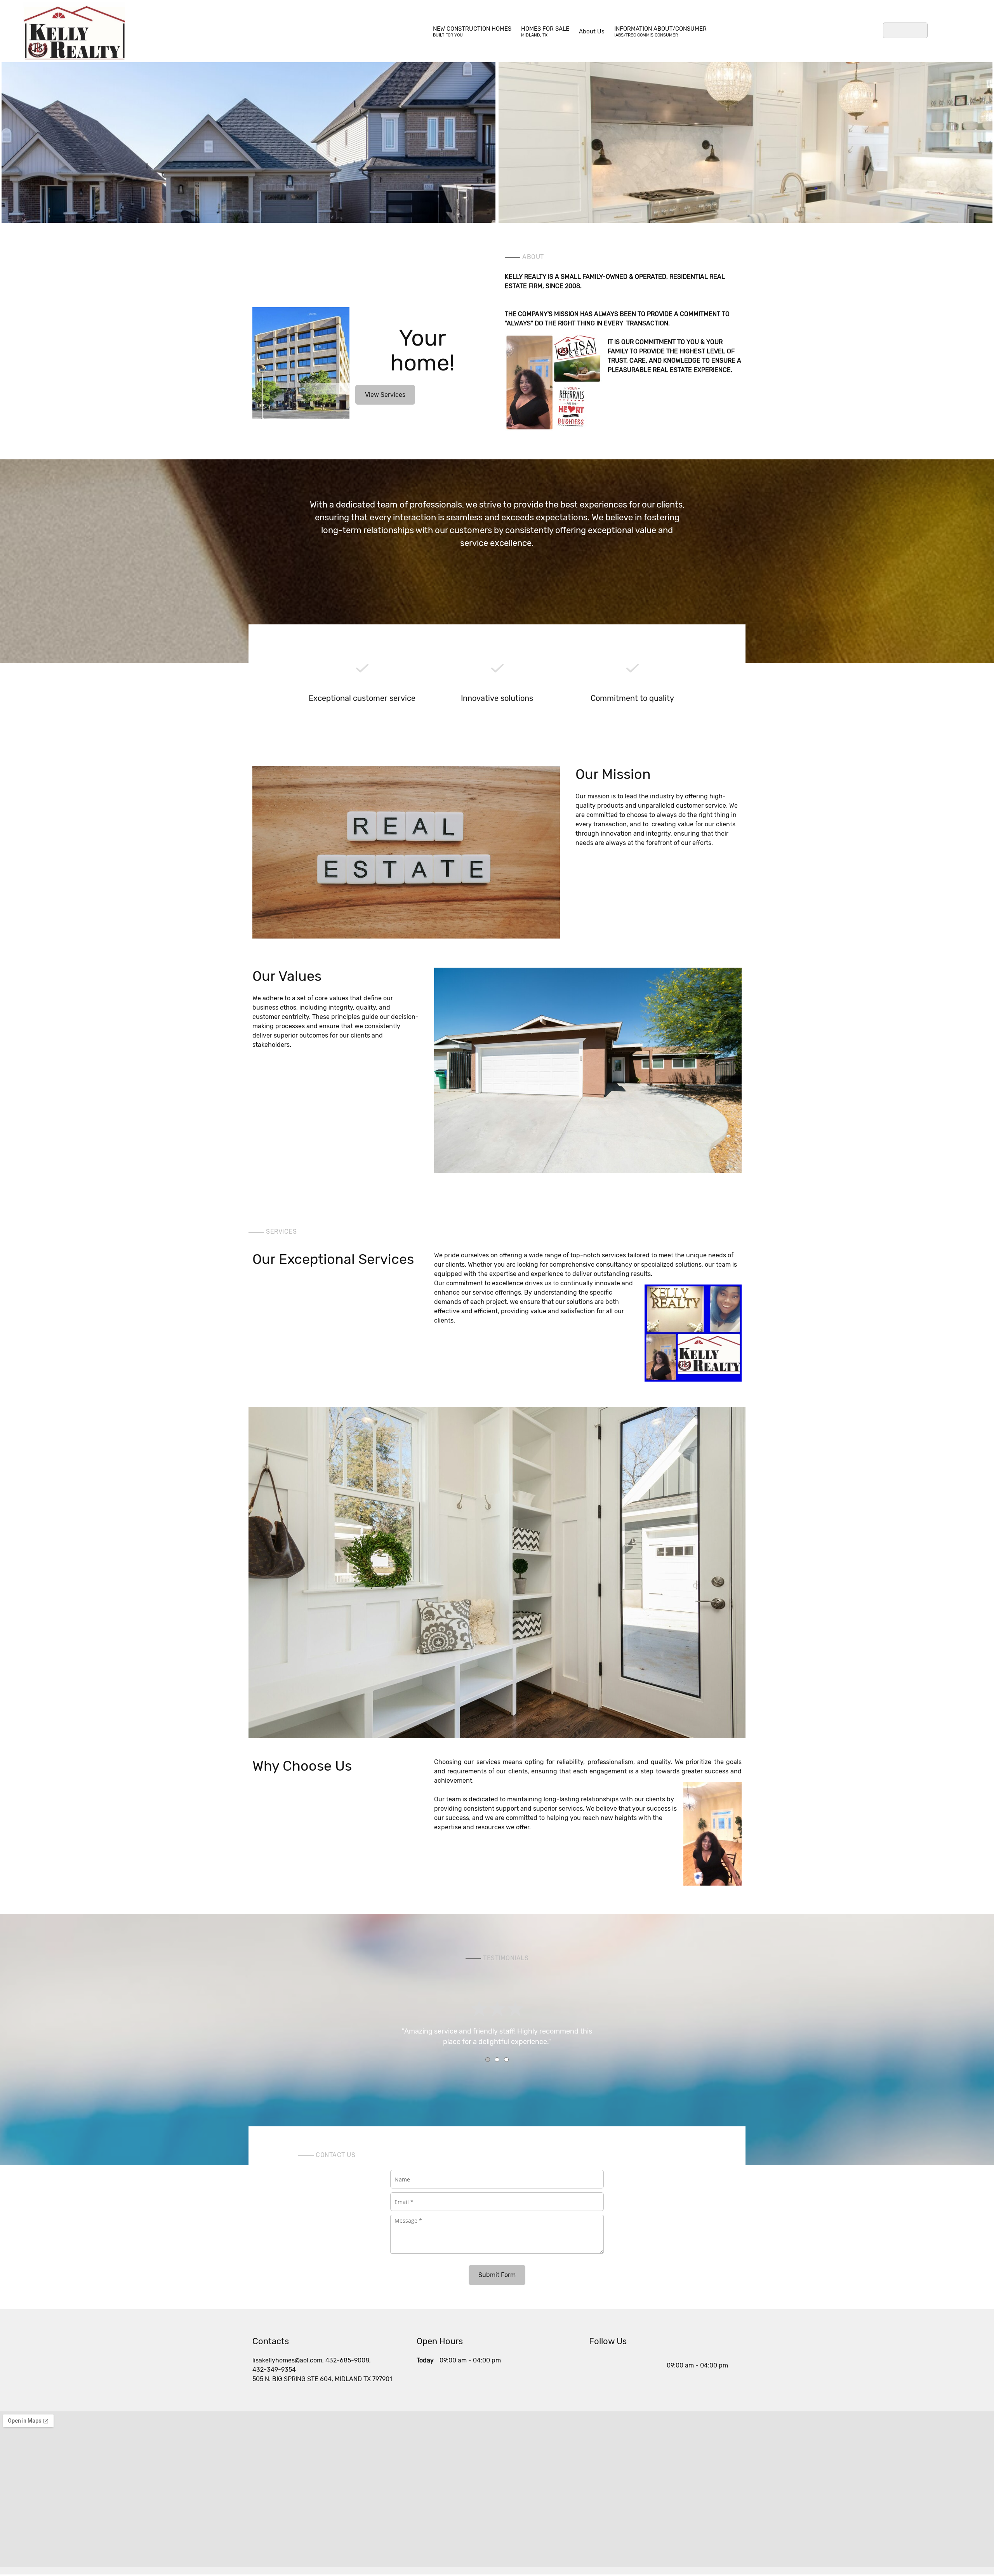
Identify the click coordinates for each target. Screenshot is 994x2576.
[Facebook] (643, 2366)
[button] (248, 126)
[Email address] (612, 2366)
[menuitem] (472, 31)
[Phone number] (597, 2366)
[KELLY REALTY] (74, 31)
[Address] (628, 2366)
